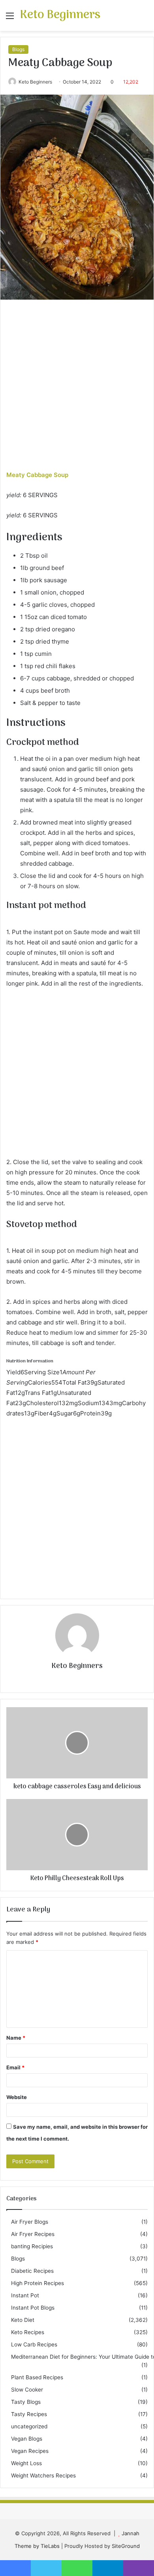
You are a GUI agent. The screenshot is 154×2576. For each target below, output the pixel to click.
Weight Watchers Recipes (43, 2475)
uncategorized (29, 2426)
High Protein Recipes (38, 2283)
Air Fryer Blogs (30, 2222)
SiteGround (126, 2546)
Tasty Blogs (26, 2402)
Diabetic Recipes (32, 2271)
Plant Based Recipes (37, 2377)
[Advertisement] (77, 389)
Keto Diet (23, 2320)
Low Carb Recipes (34, 2344)
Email (15, 2067)
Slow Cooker (27, 2390)
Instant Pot (25, 2295)
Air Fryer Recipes (33, 2234)
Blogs (18, 49)
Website (17, 2097)
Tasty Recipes (29, 2414)
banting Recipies (32, 2246)
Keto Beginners (35, 82)
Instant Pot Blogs (33, 2308)
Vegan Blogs (27, 2439)
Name (16, 2038)
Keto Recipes (28, 2332)
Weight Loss (26, 2463)
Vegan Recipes (30, 2451)
